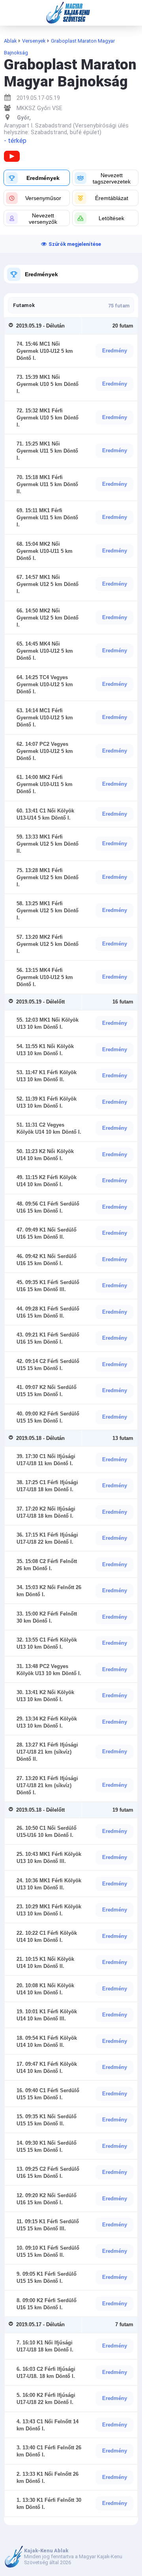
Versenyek (34, 41)
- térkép (15, 141)
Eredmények (41, 274)
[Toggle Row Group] (12, 326)
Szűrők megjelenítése (75, 244)
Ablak (10, 41)
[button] (37, 178)
